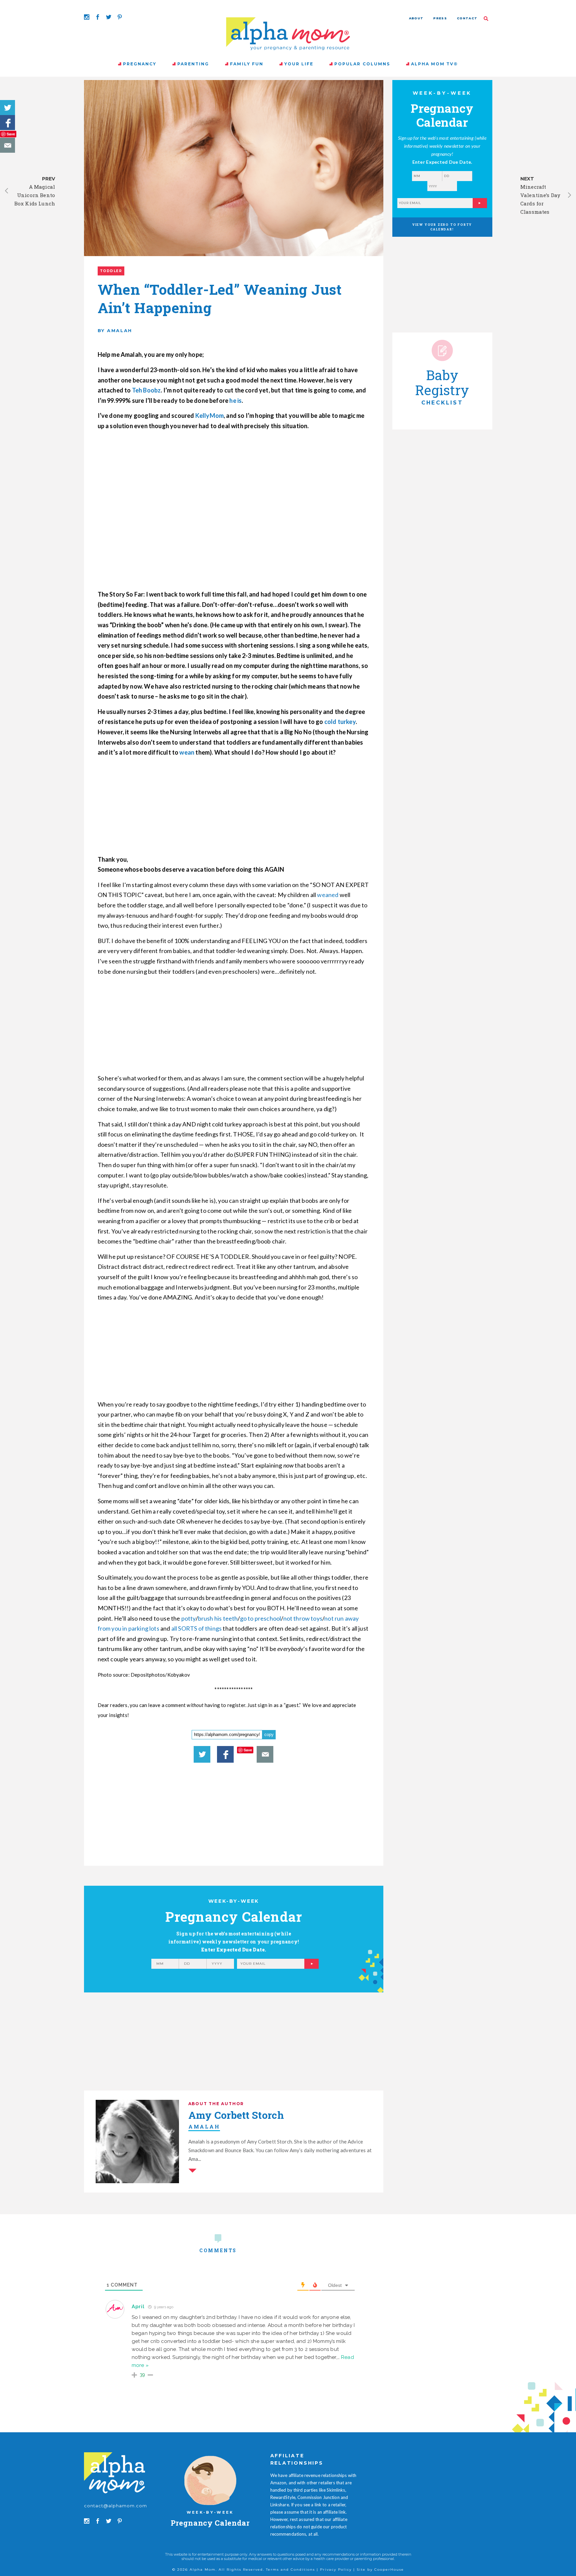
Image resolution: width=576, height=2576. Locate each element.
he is (235, 400)
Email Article (7, 145)
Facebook (7, 123)
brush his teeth (218, 1618)
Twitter (7, 108)
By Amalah (115, 330)
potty (188, 1618)
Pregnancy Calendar (210, 2523)
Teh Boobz (146, 390)
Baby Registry (442, 382)
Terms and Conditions (290, 2569)
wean (187, 752)
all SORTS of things (196, 1628)
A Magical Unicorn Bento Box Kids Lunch (35, 195)
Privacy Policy (336, 2569)
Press (440, 18)
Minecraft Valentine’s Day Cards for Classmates (540, 199)
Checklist (442, 403)
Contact (467, 18)
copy (269, 1735)
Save (11, 134)
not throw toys (303, 1618)
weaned (328, 895)
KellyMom (209, 415)
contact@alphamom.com (116, 2506)
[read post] (442, 350)
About (416, 18)
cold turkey (340, 722)
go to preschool (261, 1618)
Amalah (204, 2126)
